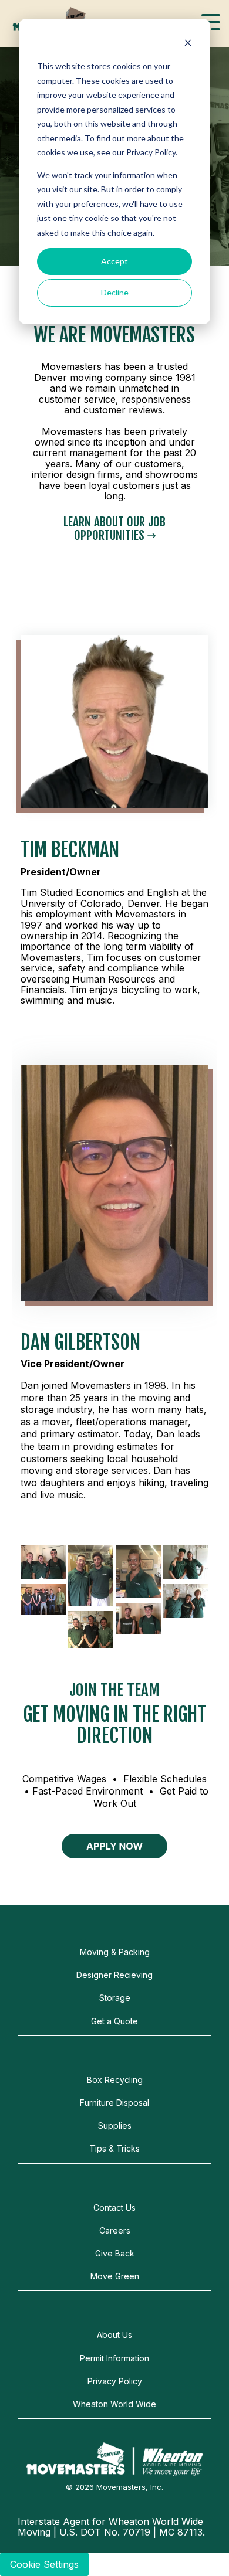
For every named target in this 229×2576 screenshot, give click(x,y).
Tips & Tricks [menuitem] (114, 2148)
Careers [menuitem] (115, 2230)
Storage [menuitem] (115, 1998)
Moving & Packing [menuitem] (115, 1952)
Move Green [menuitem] (115, 2276)
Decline (115, 292)
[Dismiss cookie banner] (188, 44)
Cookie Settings (44, 2564)
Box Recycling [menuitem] (115, 2080)
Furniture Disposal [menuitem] (114, 2103)
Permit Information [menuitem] (114, 2358)
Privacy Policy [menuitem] (115, 2381)
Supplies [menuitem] (115, 2125)
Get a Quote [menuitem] (114, 2021)
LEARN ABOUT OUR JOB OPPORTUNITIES (114, 529)
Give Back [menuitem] (115, 2253)
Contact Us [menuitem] (114, 2208)
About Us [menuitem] (114, 2335)
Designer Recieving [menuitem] (114, 1975)
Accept (114, 261)
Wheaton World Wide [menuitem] (114, 2404)
